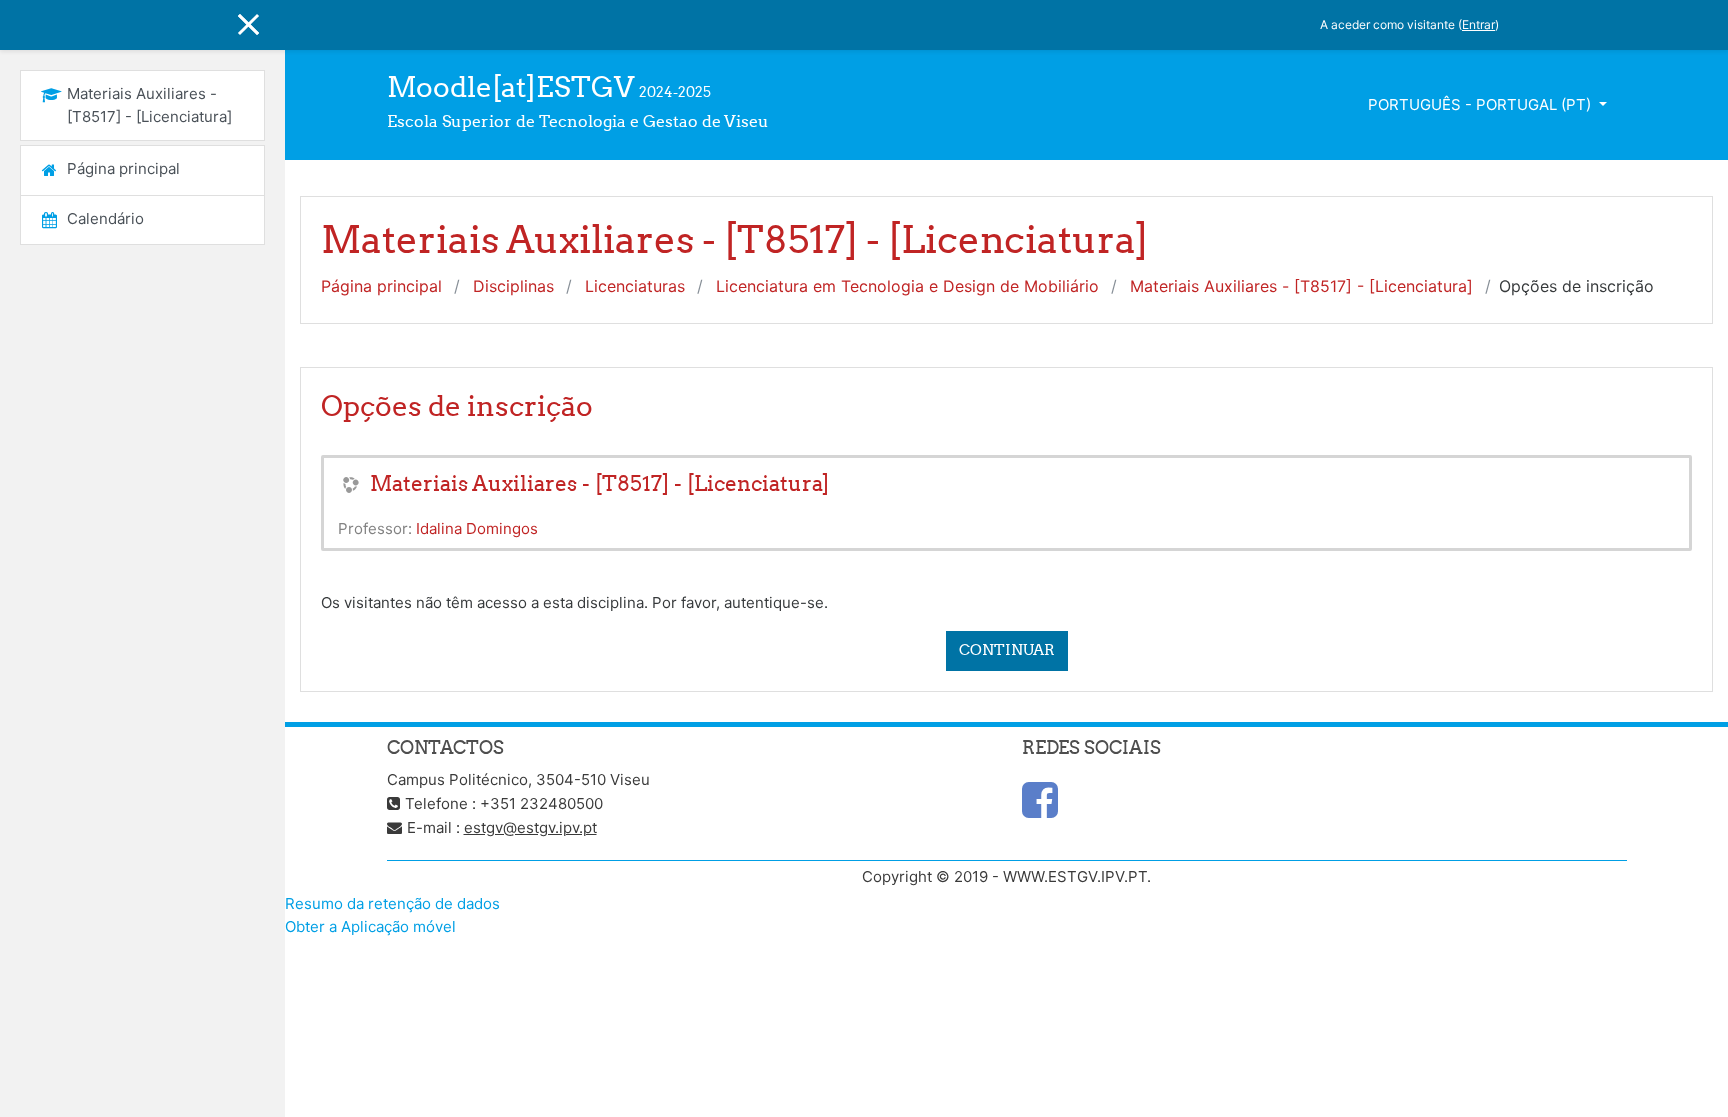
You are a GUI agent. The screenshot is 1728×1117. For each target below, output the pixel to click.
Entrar (1478, 24)
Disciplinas (513, 286)
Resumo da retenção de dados (392, 903)
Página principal (381, 286)
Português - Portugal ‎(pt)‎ (1481, 104)
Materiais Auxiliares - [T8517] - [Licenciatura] (1301, 286)
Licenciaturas (635, 286)
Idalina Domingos (477, 528)
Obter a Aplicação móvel (370, 926)
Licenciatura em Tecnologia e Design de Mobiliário (907, 286)
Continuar (1007, 649)
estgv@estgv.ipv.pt (530, 827)
